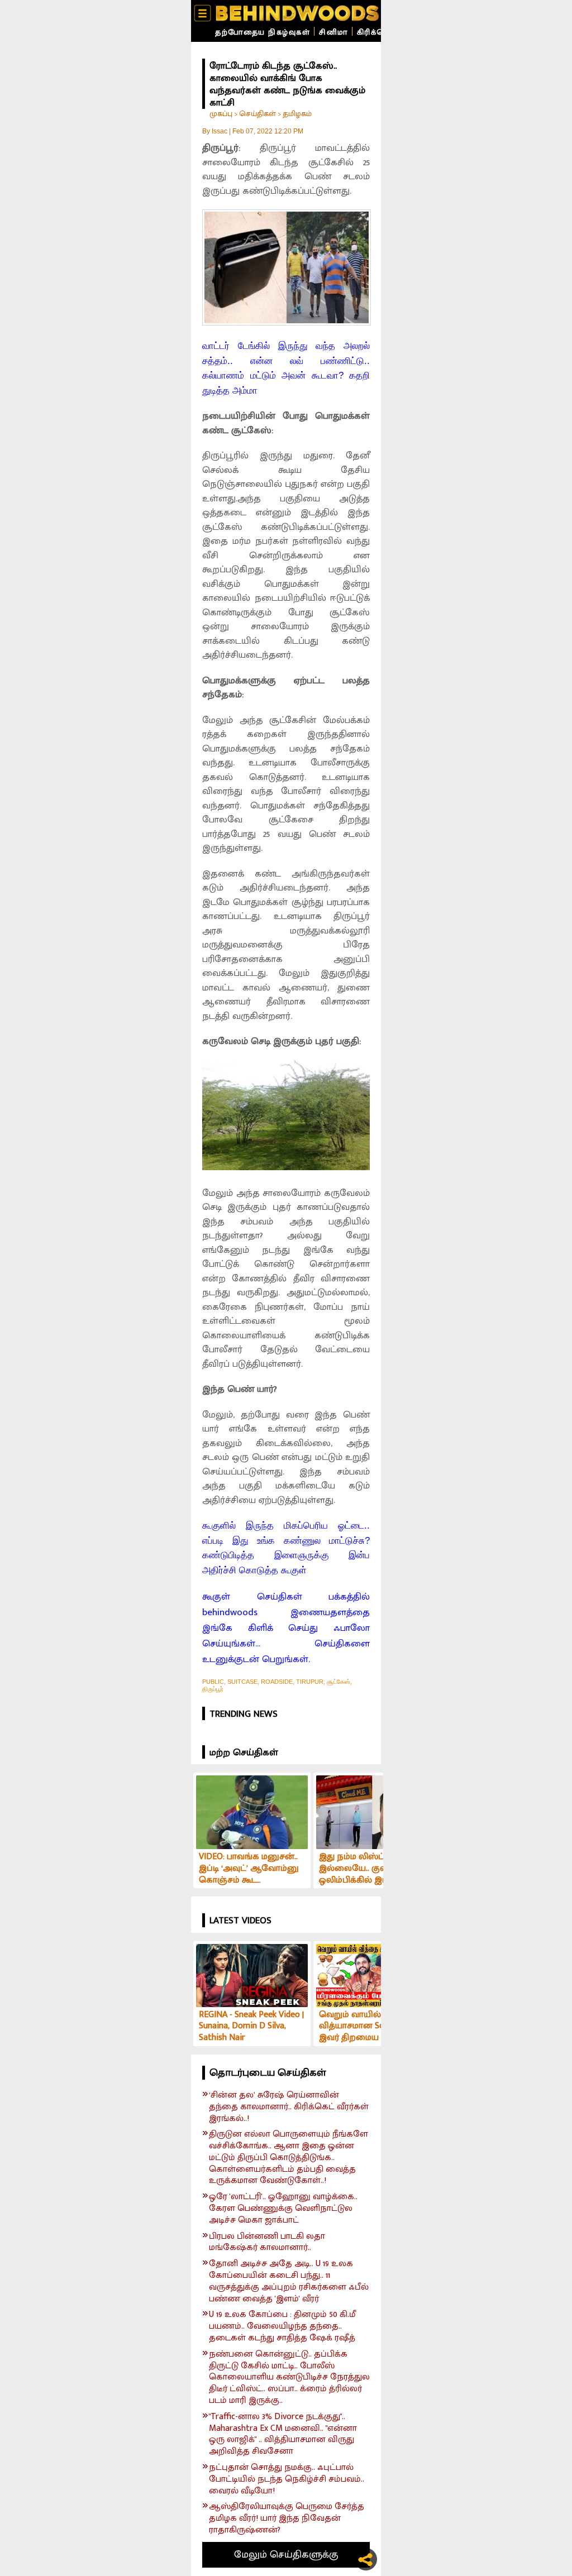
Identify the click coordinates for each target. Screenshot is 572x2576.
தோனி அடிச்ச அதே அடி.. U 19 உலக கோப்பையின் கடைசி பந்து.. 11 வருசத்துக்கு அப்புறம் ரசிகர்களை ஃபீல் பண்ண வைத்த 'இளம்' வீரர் (289, 2281)
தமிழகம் (297, 114)
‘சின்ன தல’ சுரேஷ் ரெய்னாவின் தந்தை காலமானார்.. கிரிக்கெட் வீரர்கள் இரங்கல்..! (289, 2107)
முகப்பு (221, 114)
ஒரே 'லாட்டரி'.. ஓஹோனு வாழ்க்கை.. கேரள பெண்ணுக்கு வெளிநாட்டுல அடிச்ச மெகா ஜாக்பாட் (283, 2209)
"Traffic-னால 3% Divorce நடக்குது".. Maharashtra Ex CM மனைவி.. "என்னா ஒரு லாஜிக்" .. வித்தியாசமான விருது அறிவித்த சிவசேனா (283, 2434)
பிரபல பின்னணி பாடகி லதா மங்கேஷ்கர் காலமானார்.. (267, 2243)
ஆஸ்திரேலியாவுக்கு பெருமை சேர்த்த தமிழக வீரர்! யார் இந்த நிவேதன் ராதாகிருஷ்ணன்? (287, 2518)
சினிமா (333, 32)
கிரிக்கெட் (376, 32)
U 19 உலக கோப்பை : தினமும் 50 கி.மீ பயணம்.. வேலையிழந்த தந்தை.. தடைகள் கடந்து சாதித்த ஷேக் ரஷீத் (282, 2326)
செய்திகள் (258, 114)
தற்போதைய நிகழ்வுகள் (263, 32)
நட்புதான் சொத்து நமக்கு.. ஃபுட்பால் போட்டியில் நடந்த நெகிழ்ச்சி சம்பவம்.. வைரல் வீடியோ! (287, 2479)
